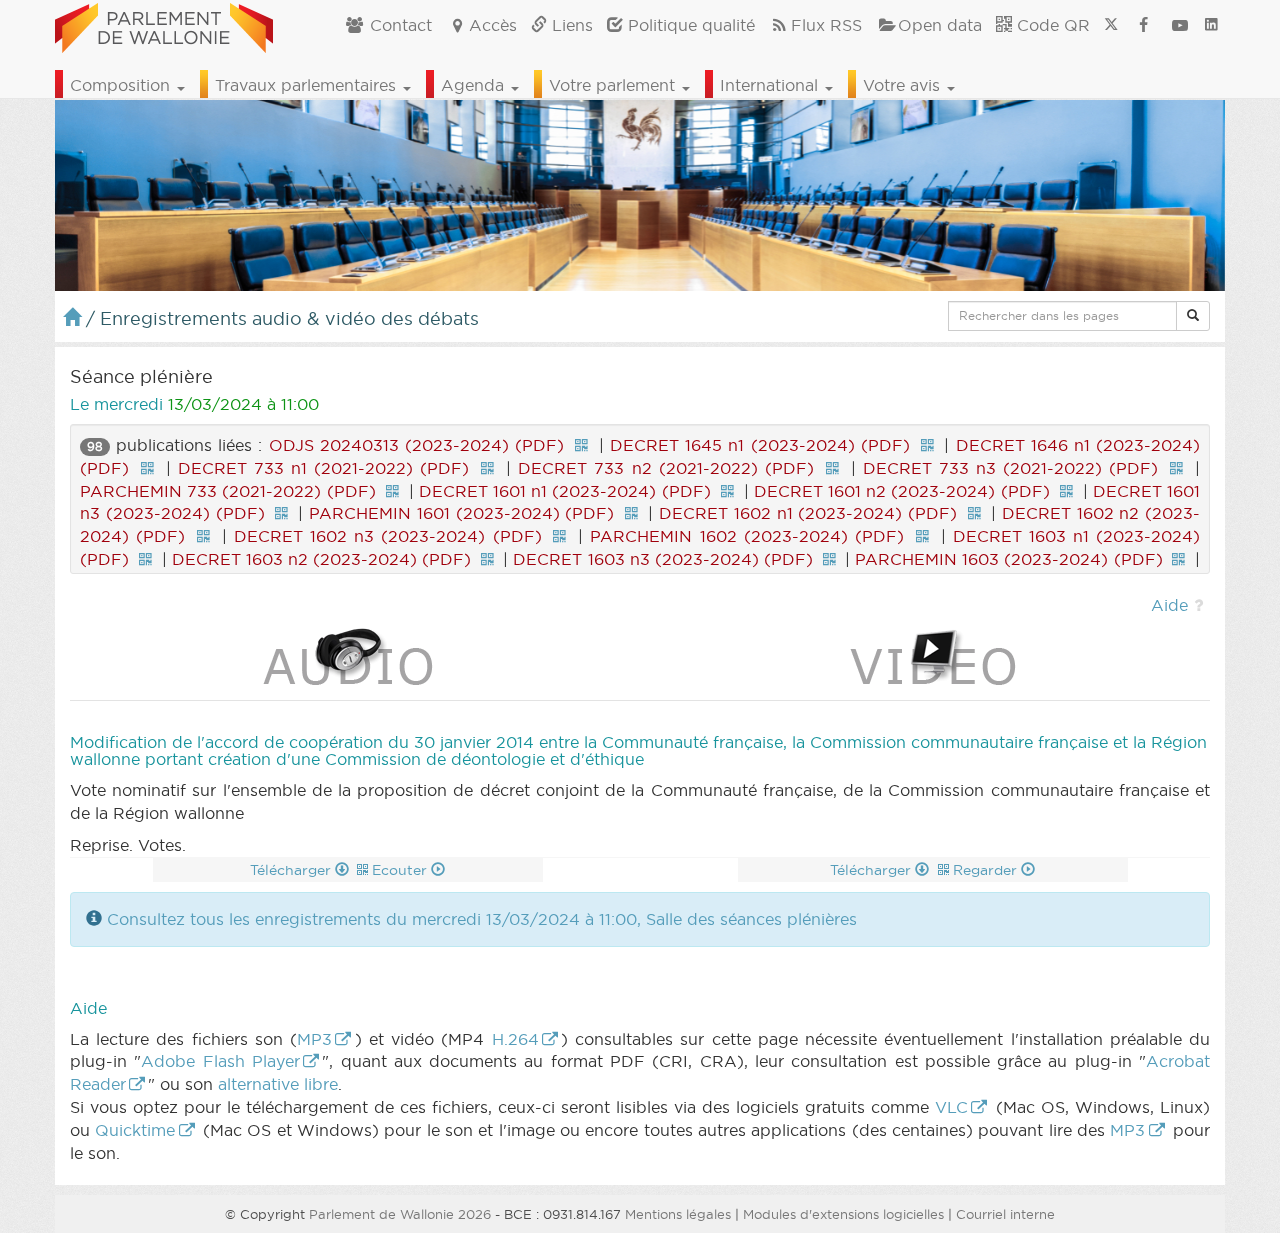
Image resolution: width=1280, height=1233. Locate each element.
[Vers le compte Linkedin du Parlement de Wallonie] (1211, 25)
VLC (951, 1107)
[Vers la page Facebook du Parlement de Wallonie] (1144, 25)
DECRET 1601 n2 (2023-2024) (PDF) (902, 491)
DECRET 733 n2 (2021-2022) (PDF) (666, 468)
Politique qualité (689, 25)
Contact (398, 25)
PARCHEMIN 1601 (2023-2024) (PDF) (461, 513)
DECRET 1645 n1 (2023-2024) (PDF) (760, 445)
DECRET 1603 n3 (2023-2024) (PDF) (662, 559)
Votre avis (904, 85)
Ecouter (401, 870)
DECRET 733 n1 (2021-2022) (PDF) (324, 468)
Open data (940, 25)
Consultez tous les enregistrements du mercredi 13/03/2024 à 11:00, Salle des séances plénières (482, 919)
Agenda (475, 85)
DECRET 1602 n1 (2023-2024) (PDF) (808, 513)
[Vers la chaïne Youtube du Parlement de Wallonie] (1180, 25)
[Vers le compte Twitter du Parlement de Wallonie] (1111, 25)
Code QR (1051, 25)
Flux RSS (826, 25)
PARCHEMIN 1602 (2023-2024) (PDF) (746, 536)
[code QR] (581, 445)
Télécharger (292, 870)
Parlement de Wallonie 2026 (400, 1214)
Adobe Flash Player (220, 1061)
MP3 (314, 1039)
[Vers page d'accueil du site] (164, 25)
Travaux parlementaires (308, 85)
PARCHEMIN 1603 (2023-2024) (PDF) (1008, 559)
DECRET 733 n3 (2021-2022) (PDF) (1011, 468)
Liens (570, 25)
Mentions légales (678, 1214)
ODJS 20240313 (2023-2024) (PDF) (417, 445)
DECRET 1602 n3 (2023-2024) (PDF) (388, 536)
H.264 (515, 1039)
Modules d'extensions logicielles (843, 1214)
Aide (1169, 605)
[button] (1193, 316)
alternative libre (278, 1084)
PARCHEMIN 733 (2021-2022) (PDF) (228, 491)
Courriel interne (1005, 1214)
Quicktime (135, 1130)
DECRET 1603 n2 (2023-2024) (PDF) (321, 559)
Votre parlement (614, 85)
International (771, 85)
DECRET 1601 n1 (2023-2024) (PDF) (565, 491)
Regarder (987, 870)
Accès (493, 25)
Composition (122, 85)
